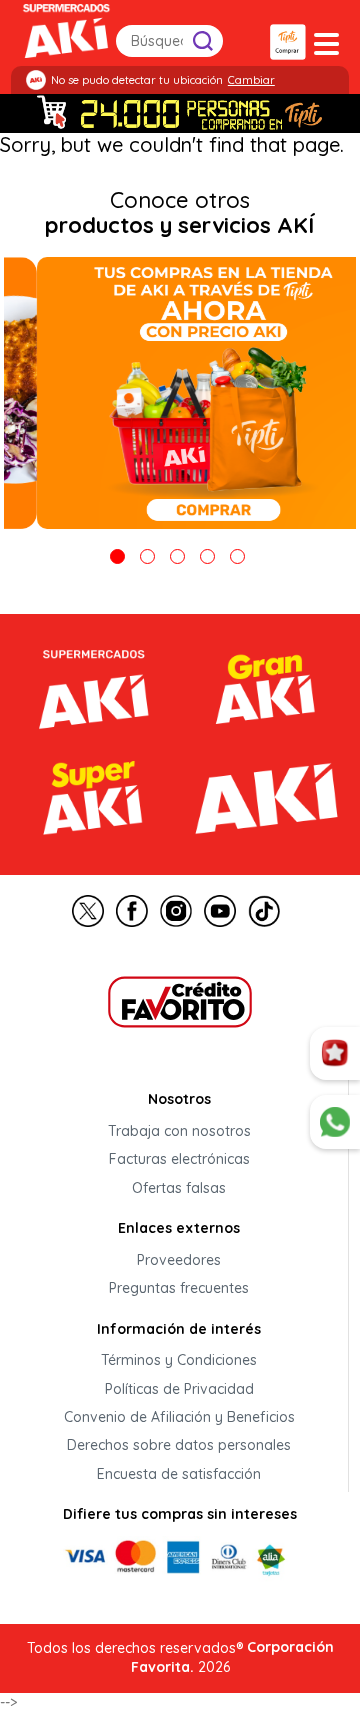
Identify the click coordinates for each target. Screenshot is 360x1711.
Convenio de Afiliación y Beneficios (179, 1417)
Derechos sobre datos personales (179, 1446)
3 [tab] (177, 556)
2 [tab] (147, 556)
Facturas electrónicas (179, 1160)
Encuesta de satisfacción (179, 1474)
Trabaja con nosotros (179, 1131)
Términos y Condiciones (179, 1361)
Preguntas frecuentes (179, 1289)
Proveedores (179, 1260)
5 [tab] (237, 556)
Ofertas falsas (179, 1188)
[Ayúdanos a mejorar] (335, 1054)
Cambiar (251, 80)
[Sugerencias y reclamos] (335, 1122)
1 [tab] (117, 556)
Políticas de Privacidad (179, 1389)
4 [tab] (207, 556)
